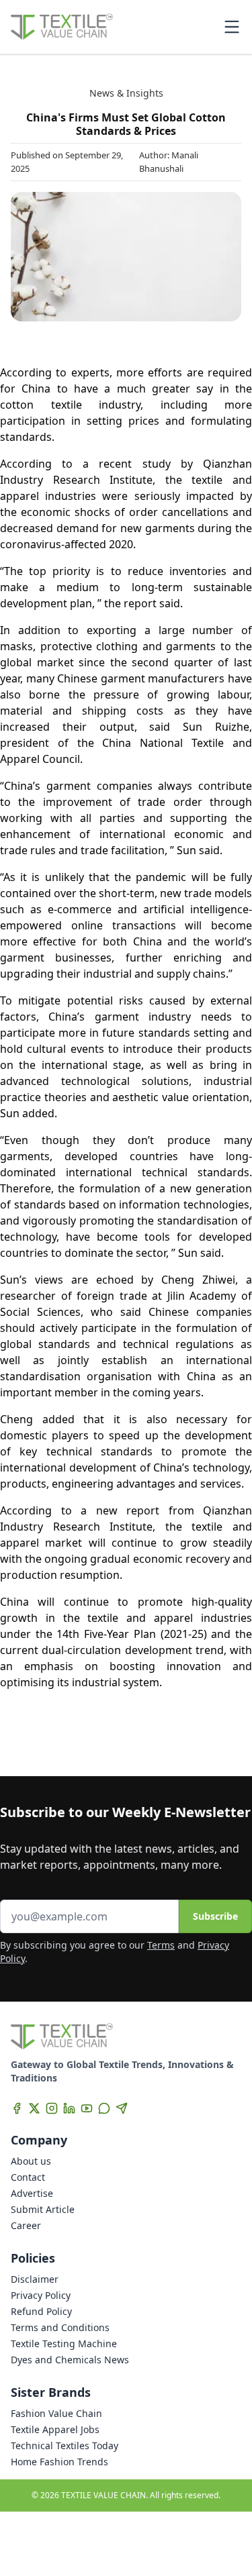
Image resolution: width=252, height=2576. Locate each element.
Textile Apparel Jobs (55, 2429)
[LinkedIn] (69, 2108)
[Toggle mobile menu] (232, 27)
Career (26, 2225)
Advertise (32, 2193)
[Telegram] (122, 2108)
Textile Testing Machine (64, 2343)
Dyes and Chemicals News (70, 2360)
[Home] (62, 27)
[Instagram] (52, 2108)
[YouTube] (87, 2108)
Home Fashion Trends (59, 2462)
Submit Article (43, 2209)
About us (31, 2161)
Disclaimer (35, 2279)
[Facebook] (17, 2108)
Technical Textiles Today (65, 2445)
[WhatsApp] (104, 2108)
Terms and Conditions (60, 2327)
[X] (34, 2108)
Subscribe (215, 1916)
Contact (28, 2177)
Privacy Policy (41, 2295)
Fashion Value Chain (56, 2413)
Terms (161, 1945)
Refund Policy (41, 2311)
